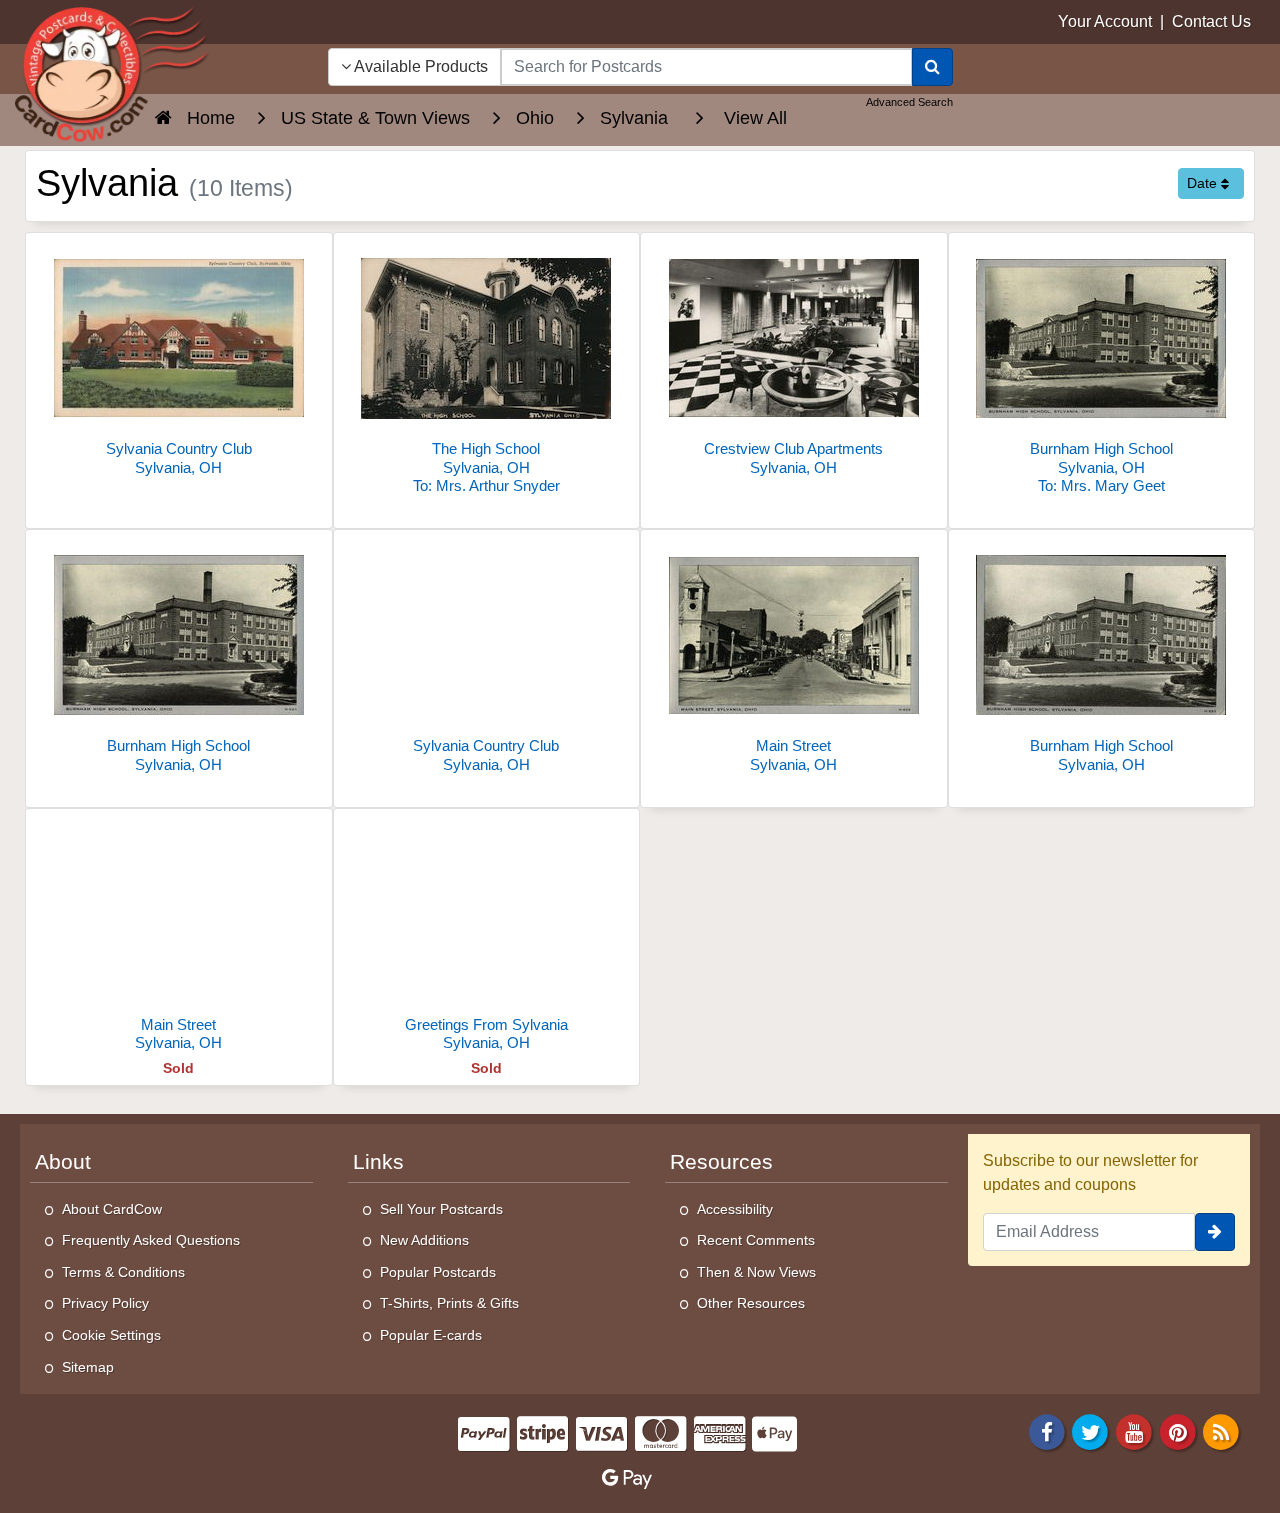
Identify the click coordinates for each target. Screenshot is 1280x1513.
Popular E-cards (431, 1335)
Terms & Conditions (123, 1272)
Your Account (1105, 21)
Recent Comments (756, 1240)
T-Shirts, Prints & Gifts (449, 1303)
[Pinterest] (1178, 1431)
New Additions (424, 1240)
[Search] (932, 67)
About (63, 1162)
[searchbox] (706, 67)
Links (378, 1162)
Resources (721, 1162)
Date (1204, 183)
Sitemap (88, 1367)
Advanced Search (909, 102)
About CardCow (112, 1209)
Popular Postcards (438, 1272)
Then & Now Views (756, 1272)
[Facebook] (1047, 1431)
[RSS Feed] (1221, 1431)
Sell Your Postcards (441, 1209)
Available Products (419, 66)
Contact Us (1211, 21)
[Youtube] (1134, 1431)
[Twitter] (1091, 1431)
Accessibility (735, 1209)
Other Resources (751, 1303)
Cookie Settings (111, 1335)
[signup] (1215, 1232)
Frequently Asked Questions (151, 1240)
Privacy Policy (105, 1303)
